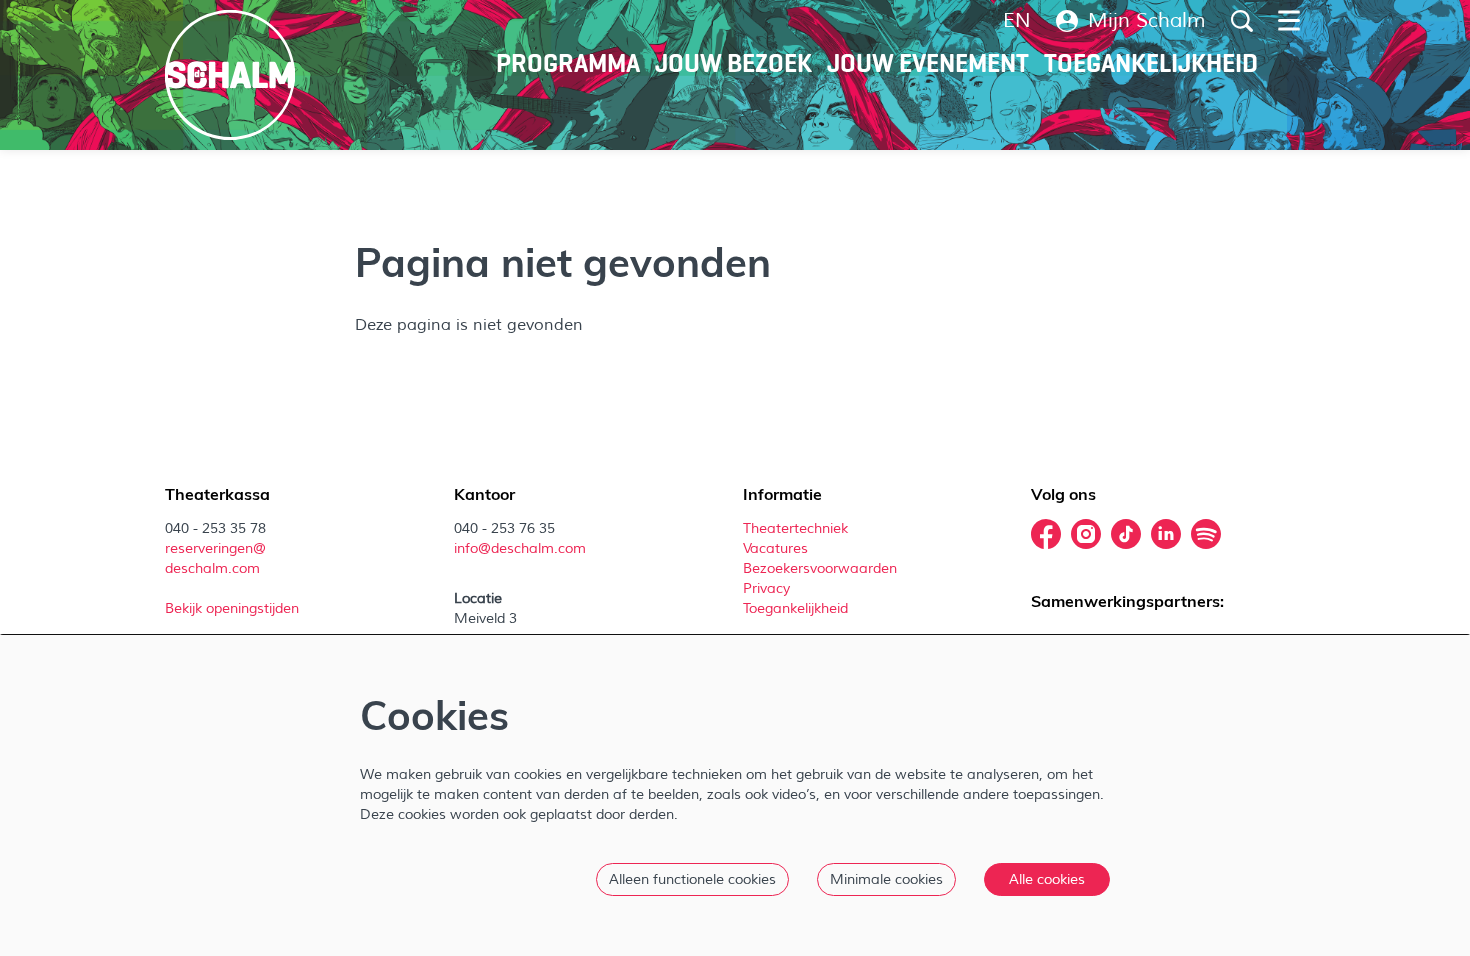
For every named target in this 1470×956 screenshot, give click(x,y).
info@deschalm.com (520, 548)
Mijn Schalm (1147, 21)
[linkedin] (1166, 534)
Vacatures (777, 548)
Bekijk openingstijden (234, 608)
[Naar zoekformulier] (1242, 21)
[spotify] (1206, 534)
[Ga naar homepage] (230, 75)
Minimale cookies (886, 879)
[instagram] (1086, 534)
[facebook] (1046, 534)
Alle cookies (1047, 879)
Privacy (766, 588)
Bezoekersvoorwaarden (822, 568)
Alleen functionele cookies (692, 879)
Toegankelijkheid (795, 608)
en (1017, 21)
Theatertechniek (797, 528)
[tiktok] (1126, 534)
